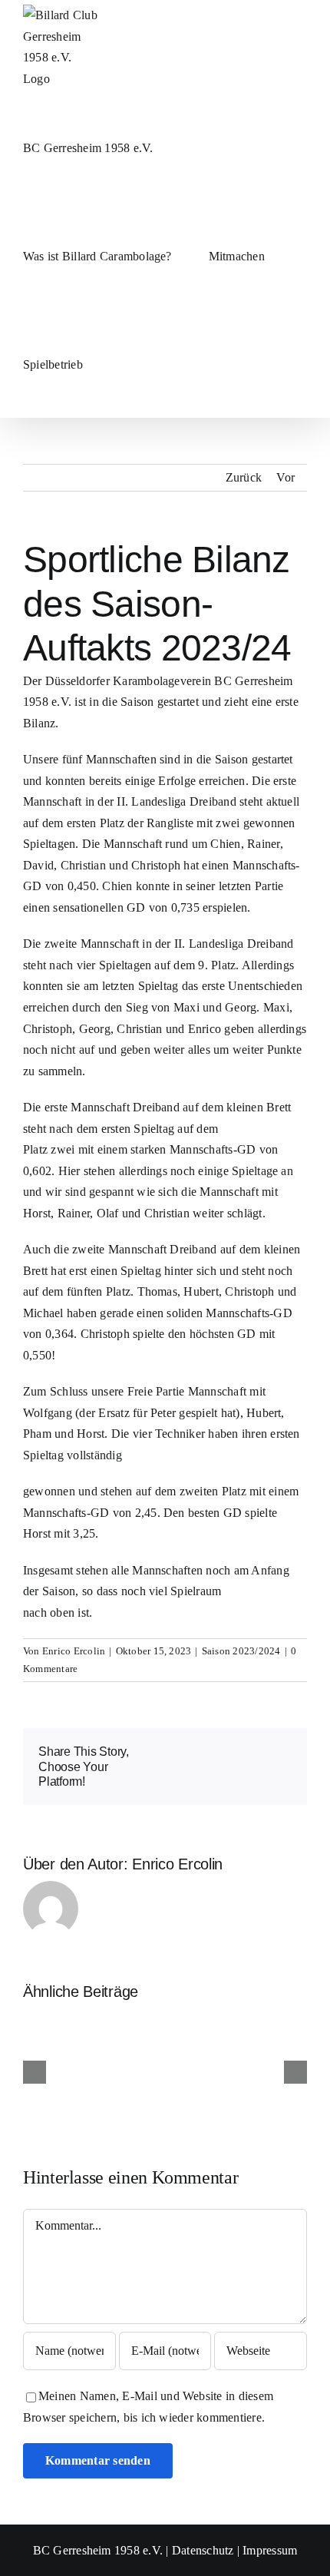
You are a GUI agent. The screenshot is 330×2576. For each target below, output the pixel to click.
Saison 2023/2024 (241, 1651)
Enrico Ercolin (74, 1651)
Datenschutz (203, 2550)
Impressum (270, 2550)
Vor (285, 477)
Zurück (244, 477)
